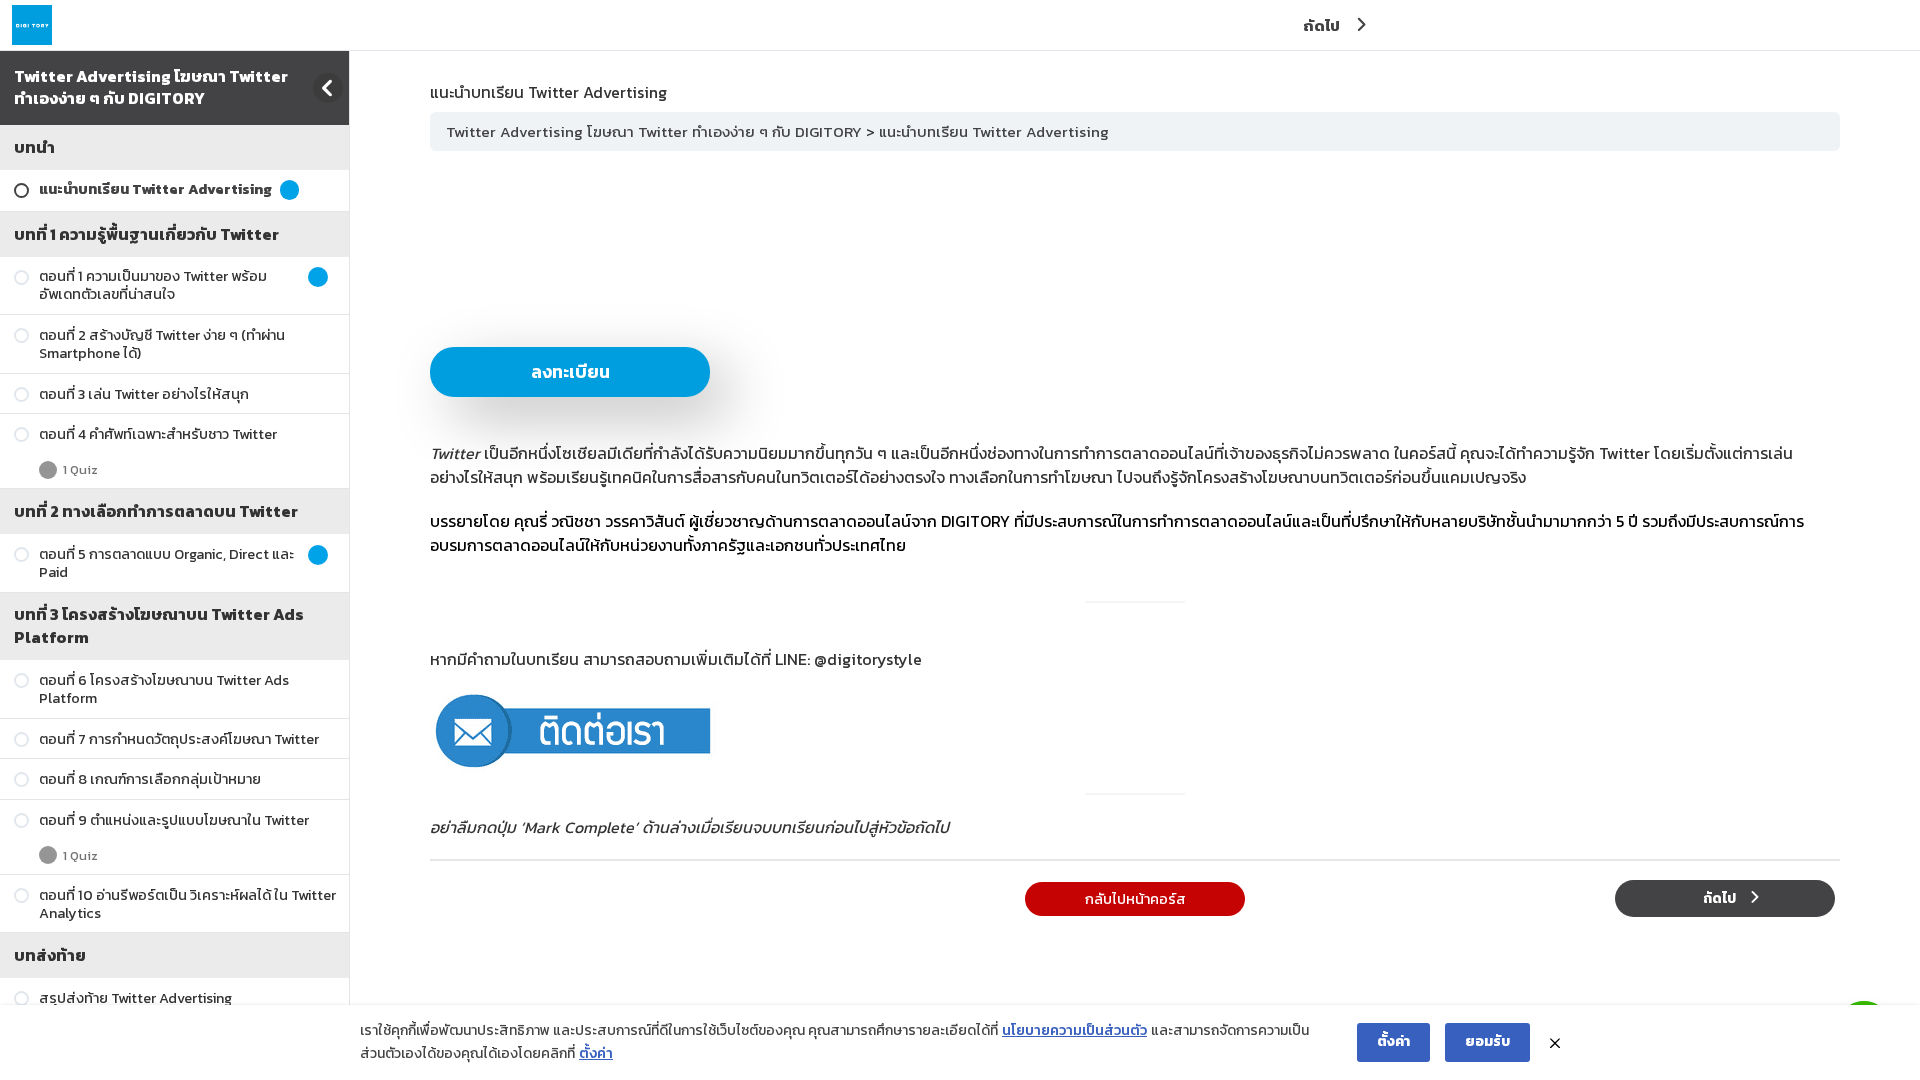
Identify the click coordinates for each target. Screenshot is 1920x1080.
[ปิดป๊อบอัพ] (1555, 1043)
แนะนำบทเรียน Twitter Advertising (994, 131)
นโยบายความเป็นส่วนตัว (1074, 1030)
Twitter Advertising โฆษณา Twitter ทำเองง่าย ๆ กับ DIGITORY (151, 87)
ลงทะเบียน (570, 371)
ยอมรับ (1487, 1041)
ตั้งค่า (596, 1053)
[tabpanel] (1135, 503)
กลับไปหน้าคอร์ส (1135, 899)
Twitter (455, 453)
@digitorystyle (868, 659)
